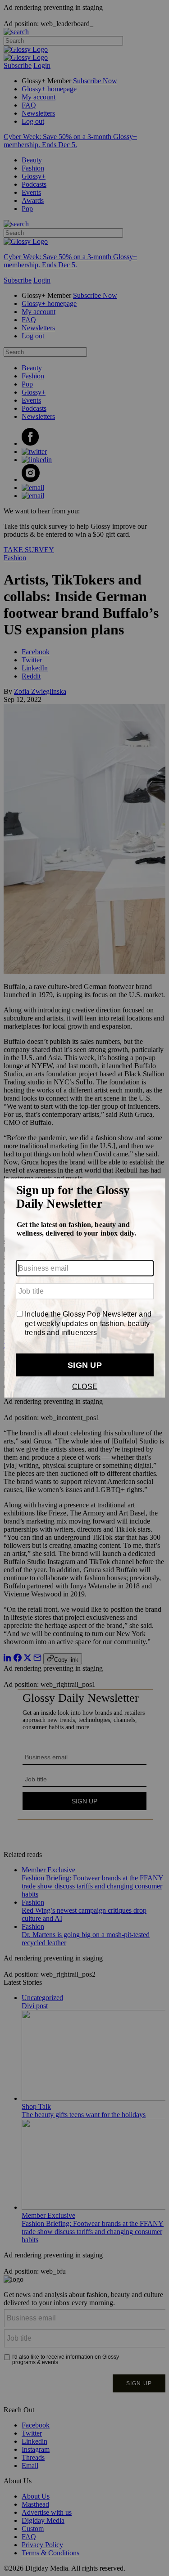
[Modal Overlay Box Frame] (84, 1288)
